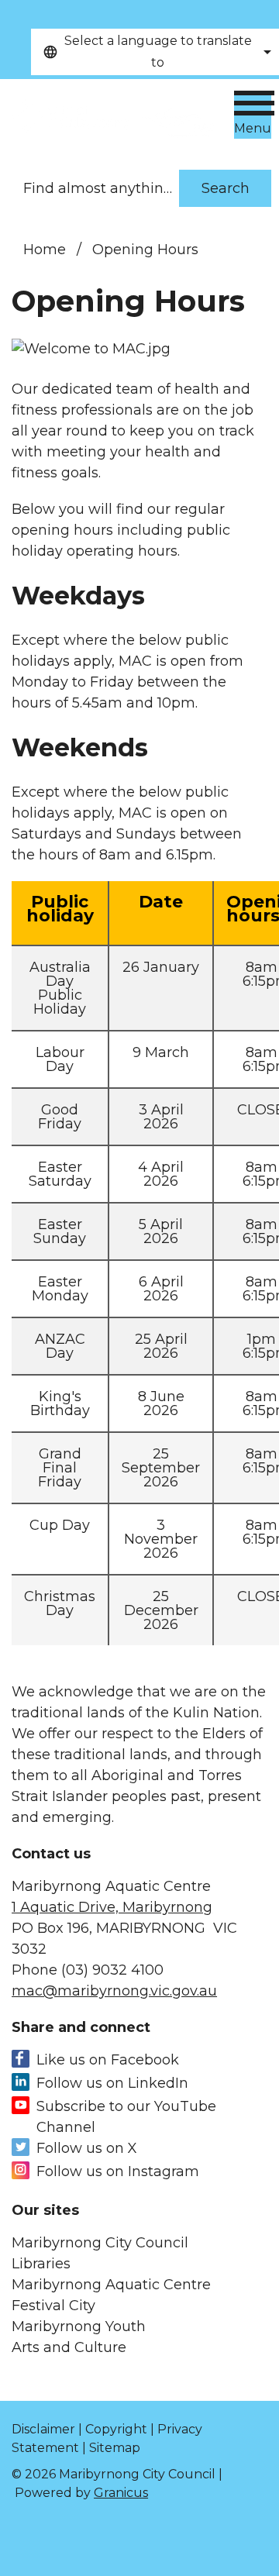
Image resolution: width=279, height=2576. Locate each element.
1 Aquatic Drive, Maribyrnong (112, 1907)
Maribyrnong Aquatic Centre (111, 2285)
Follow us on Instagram (118, 2171)
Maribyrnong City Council (100, 2243)
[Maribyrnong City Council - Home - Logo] (112, 117)
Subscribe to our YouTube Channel (126, 2117)
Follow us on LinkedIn (112, 2083)
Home (45, 250)
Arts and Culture (69, 2347)
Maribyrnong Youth (79, 2326)
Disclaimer (43, 2429)
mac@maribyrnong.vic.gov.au (114, 1991)
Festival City (53, 2306)
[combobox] (155, 52)
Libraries (41, 2264)
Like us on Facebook (108, 2060)
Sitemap (115, 2448)
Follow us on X (87, 2148)
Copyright (116, 2429)
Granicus (121, 2493)
